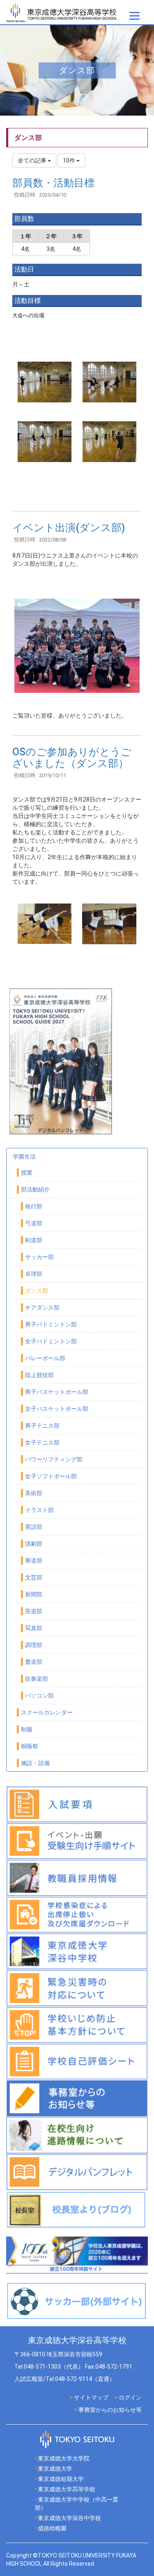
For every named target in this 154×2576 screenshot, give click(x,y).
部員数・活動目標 (53, 183)
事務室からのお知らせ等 (110, 2410)
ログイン (130, 2397)
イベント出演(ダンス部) (69, 528)
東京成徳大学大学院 (64, 2458)
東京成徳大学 (55, 2469)
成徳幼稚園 (52, 2528)
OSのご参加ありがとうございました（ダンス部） (72, 758)
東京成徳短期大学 (61, 2479)
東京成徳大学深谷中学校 (69, 2518)
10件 (70, 160)
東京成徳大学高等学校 (67, 2489)
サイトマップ (91, 2397)
